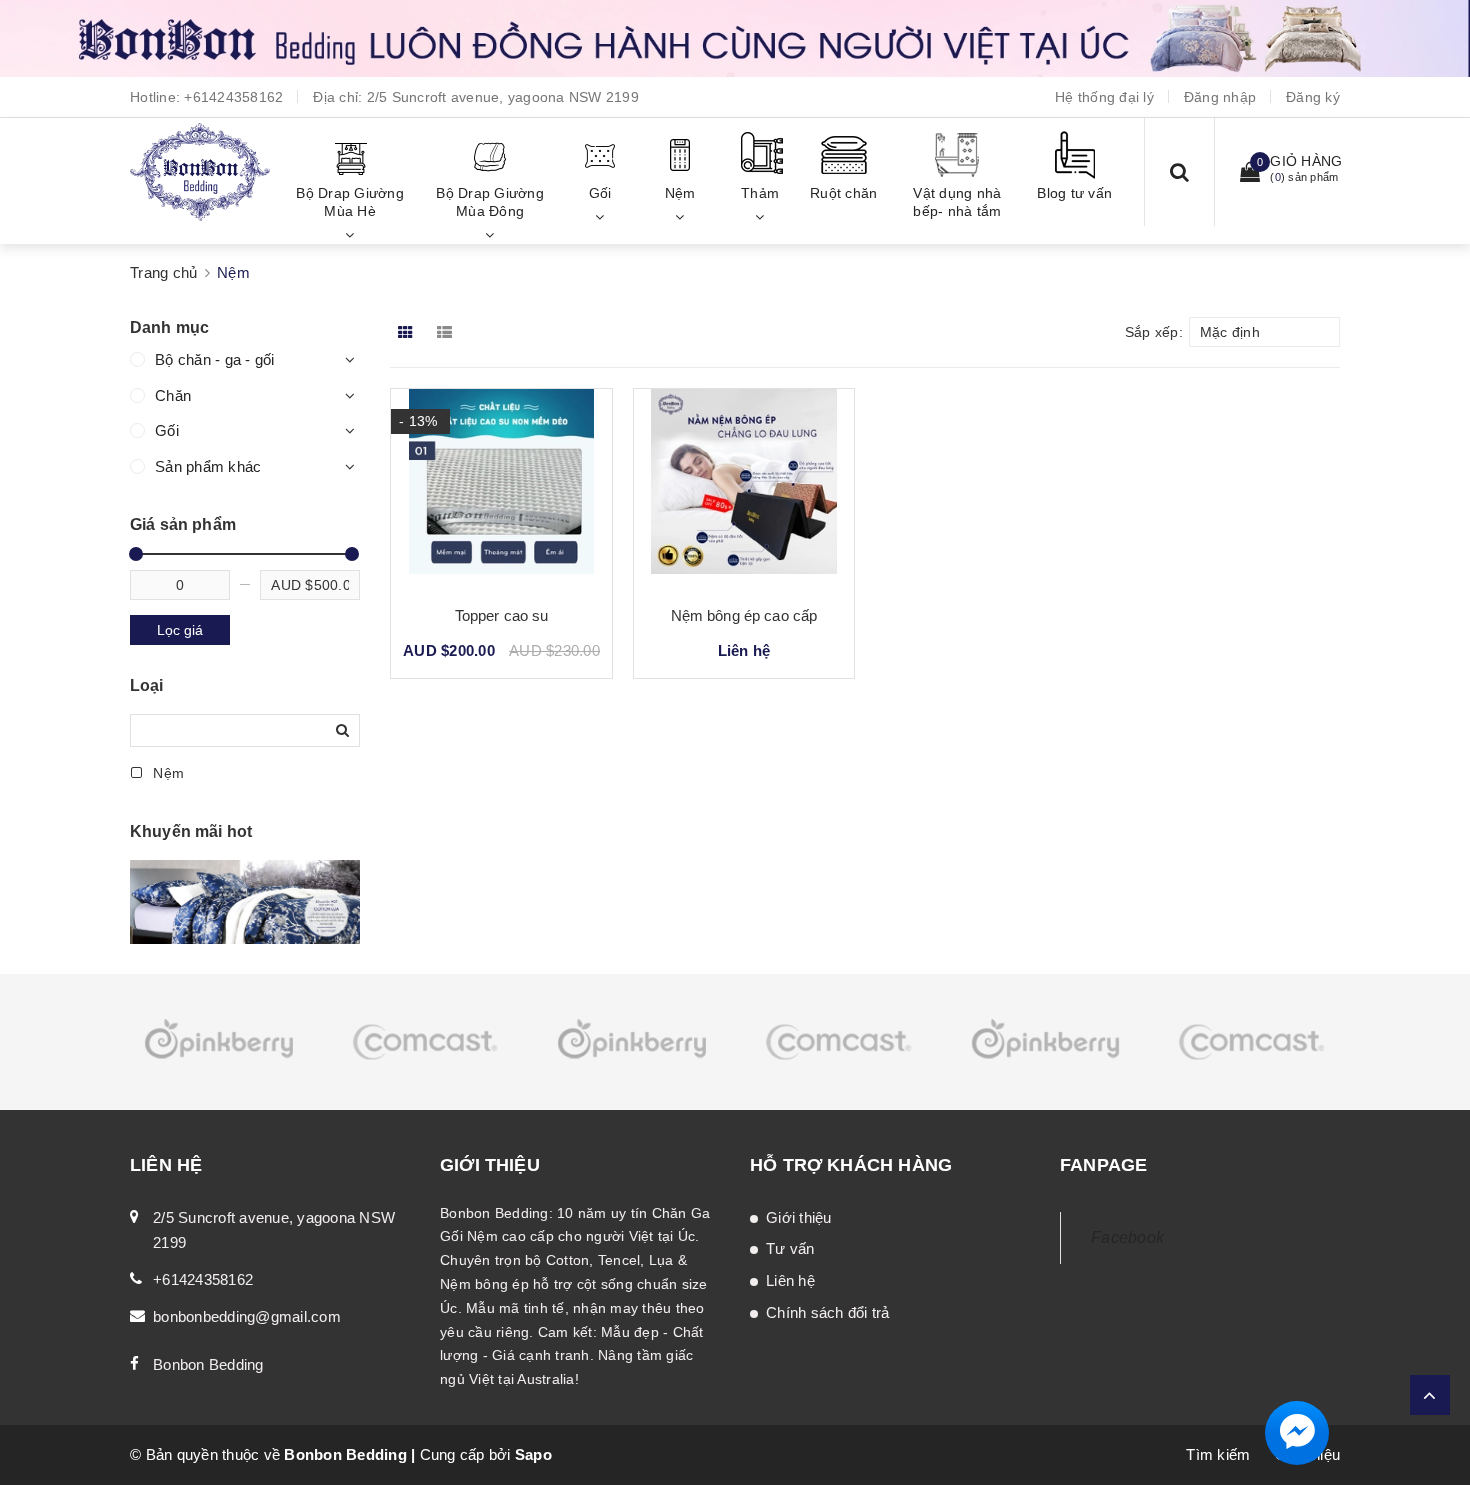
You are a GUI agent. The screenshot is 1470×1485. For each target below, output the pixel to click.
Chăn (173, 395)
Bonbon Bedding (208, 1364)
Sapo (533, 1454)
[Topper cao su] (501, 489)
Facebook (1127, 1237)
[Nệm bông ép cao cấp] (744, 489)
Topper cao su (502, 615)
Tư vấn (790, 1248)
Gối (167, 430)
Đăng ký (1313, 97)
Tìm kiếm (1218, 1454)
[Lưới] (407, 332)
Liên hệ (790, 1280)
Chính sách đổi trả (828, 1312)
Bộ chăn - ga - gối (215, 359)
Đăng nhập (1220, 97)
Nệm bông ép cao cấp (744, 615)
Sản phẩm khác (208, 466)
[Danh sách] (448, 332)
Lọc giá (180, 630)
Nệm (166, 773)
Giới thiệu (799, 1217)
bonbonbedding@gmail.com (247, 1316)
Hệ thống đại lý (1104, 97)
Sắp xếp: (1154, 332)
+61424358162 (233, 97)
